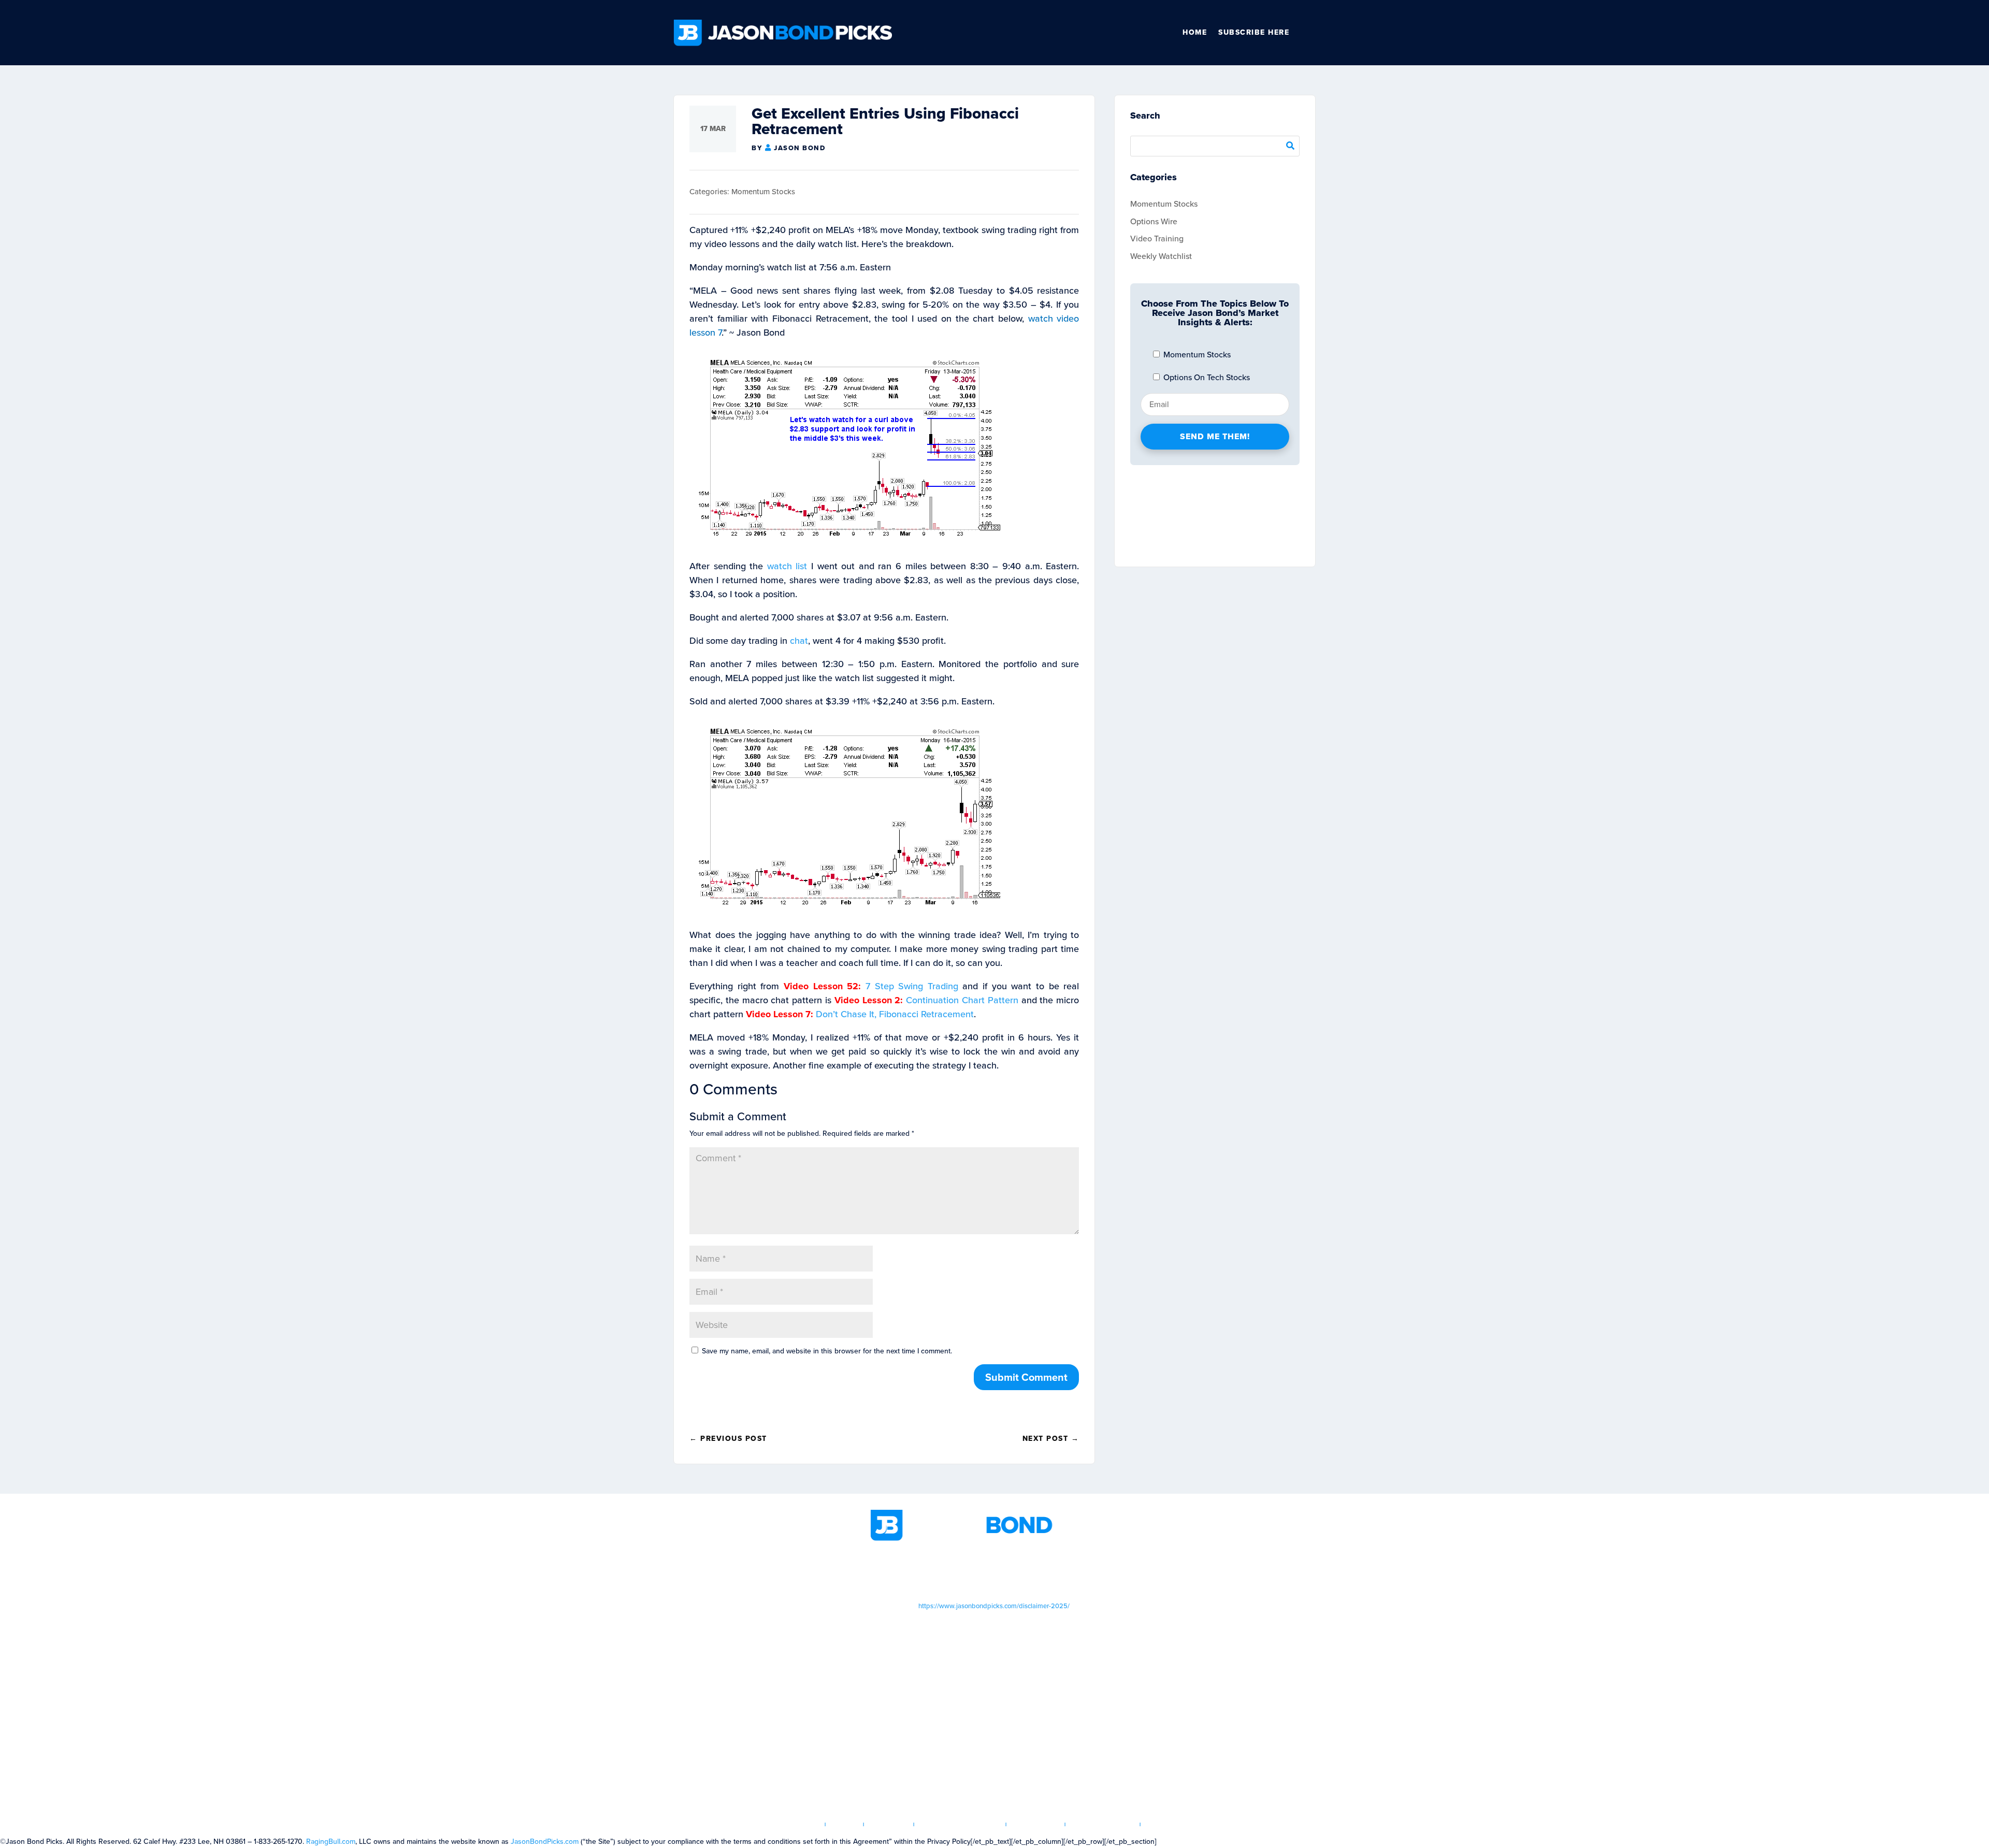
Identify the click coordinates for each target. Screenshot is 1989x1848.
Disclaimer (1036, 1824)
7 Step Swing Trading (912, 986)
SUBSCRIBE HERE (1254, 32)
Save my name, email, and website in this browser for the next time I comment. (827, 1351)
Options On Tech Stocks (1206, 377)
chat (799, 641)
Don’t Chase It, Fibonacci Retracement (895, 1014)
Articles (889, 1824)
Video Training (1157, 239)
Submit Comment (1026, 1377)
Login (845, 1824)
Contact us (1171, 1824)
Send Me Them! (1215, 436)
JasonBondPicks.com (545, 1842)
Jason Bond (799, 148)
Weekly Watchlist (1161, 256)
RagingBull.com (331, 1842)
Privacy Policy (1103, 1824)
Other (1311, 33)
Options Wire (1154, 221)
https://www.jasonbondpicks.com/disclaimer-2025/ (994, 1606)
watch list (787, 566)
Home (1195, 32)
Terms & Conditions (960, 1824)
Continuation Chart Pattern (962, 1000)
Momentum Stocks (763, 192)
